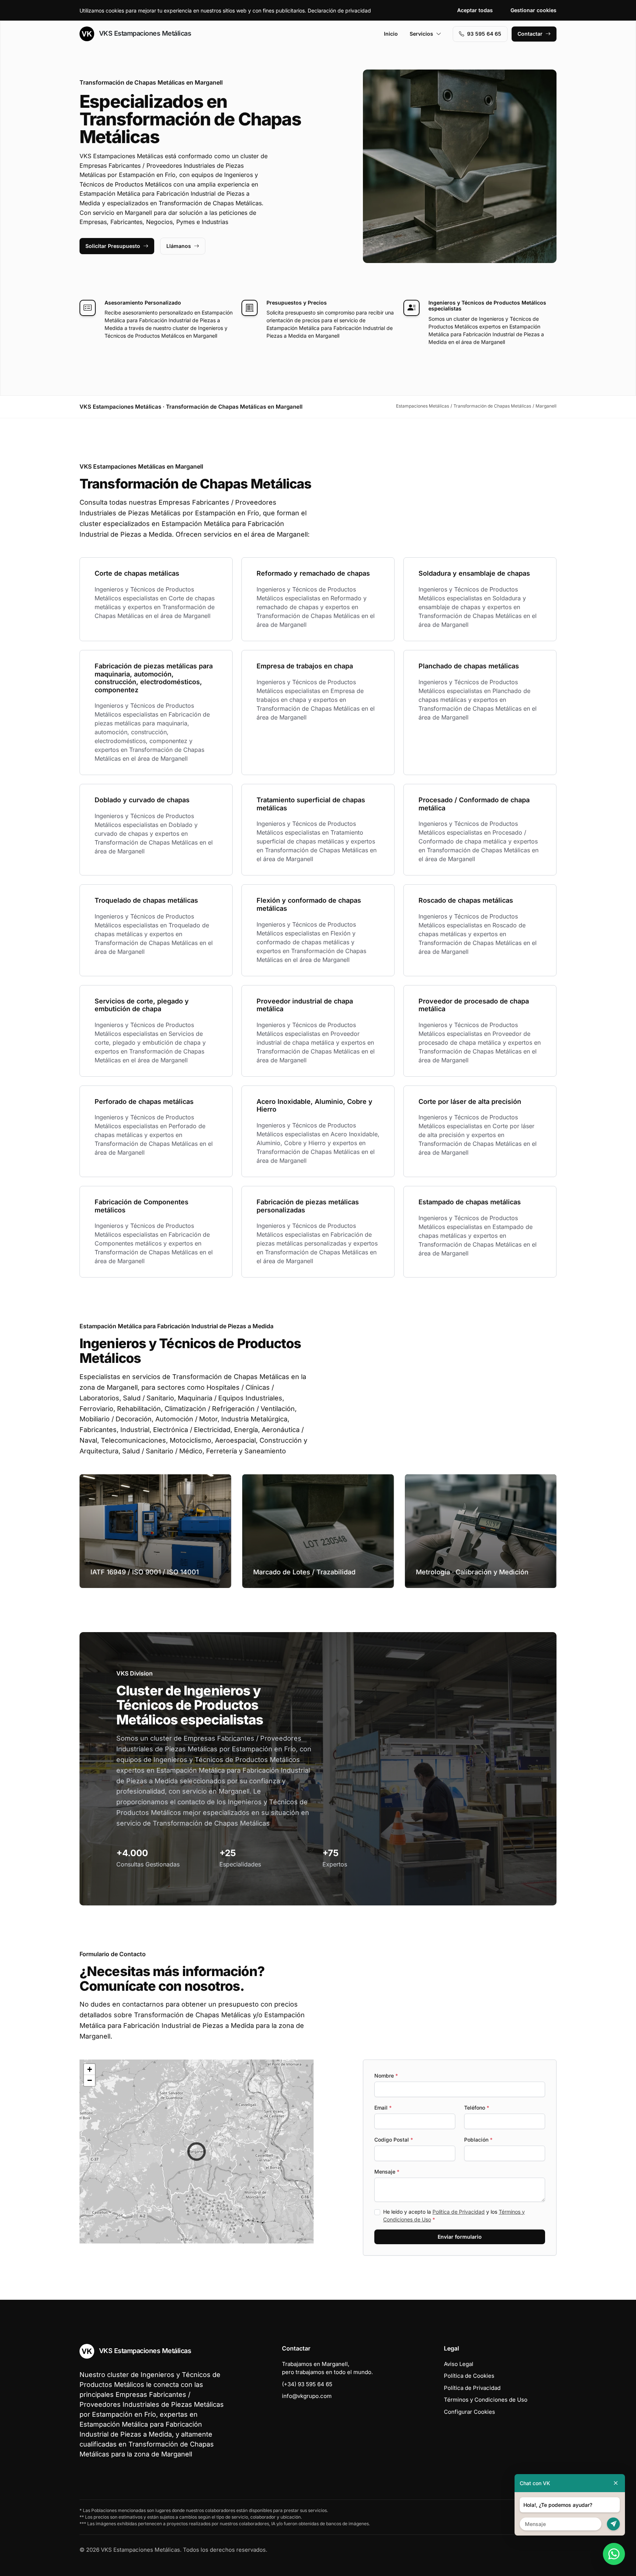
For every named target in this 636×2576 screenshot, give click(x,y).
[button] (197, 2152)
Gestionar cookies (533, 10)
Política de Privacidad (459, 2212)
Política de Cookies (469, 2376)
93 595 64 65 (484, 34)
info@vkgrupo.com (307, 2396)
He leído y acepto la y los (454, 2216)
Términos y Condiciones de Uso (486, 2400)
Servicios (421, 34)
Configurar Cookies (469, 2412)
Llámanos (179, 246)
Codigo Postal (394, 2140)
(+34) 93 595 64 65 (307, 2384)
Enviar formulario (460, 2237)
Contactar (530, 34)
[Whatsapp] (614, 2554)
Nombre (386, 2076)
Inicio (391, 34)
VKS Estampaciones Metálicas (144, 33)
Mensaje (387, 2172)
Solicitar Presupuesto (113, 246)
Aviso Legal (459, 2364)
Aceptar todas (475, 10)
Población (478, 2140)
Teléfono (477, 2108)
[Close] (616, 2483)
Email (383, 2108)
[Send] (613, 2524)
